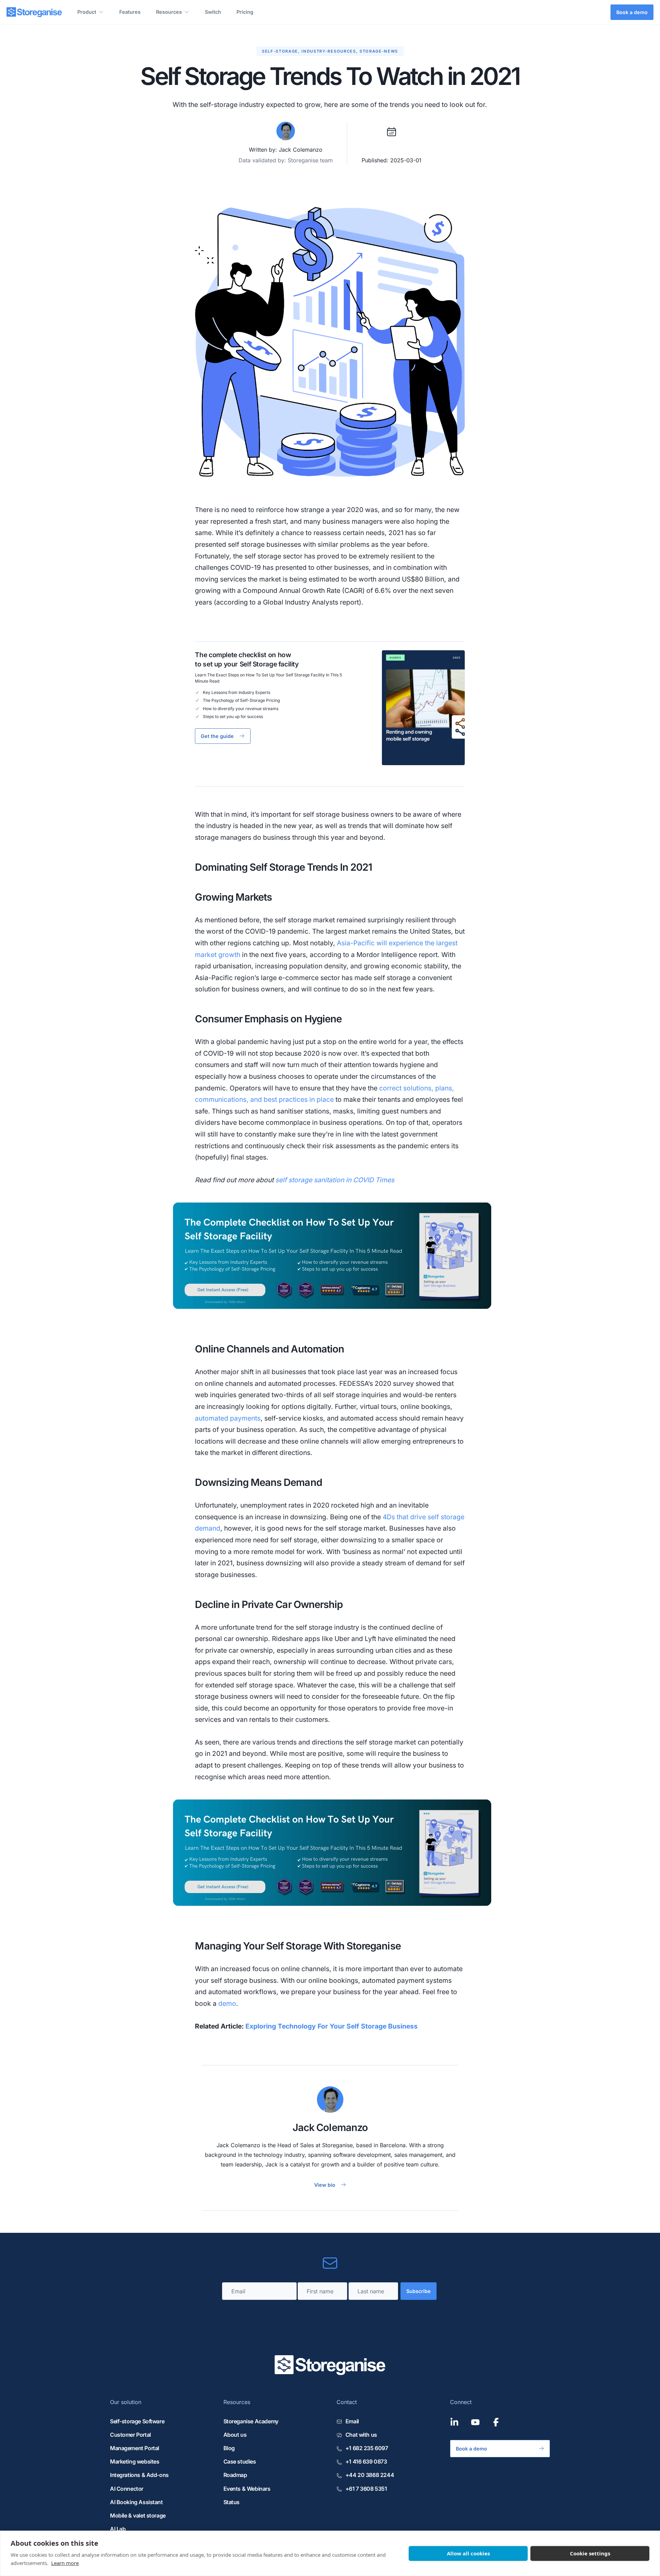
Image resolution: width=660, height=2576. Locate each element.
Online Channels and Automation (269, 1349)
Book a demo (632, 12)
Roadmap (235, 2475)
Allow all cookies (468, 2553)
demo (227, 2003)
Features (130, 12)
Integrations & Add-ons (139, 2475)
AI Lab (118, 2529)
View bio (325, 2185)
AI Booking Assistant (136, 2502)
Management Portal (135, 2448)
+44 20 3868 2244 (370, 2475)
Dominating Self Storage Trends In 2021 (283, 867)
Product (87, 12)
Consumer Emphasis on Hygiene (268, 1019)
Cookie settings (590, 2553)
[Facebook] (496, 2422)
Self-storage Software (137, 2421)
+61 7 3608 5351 (366, 2489)
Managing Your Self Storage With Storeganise (298, 1946)
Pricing (245, 12)
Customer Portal (130, 2435)
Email (352, 2421)
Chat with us (361, 2435)
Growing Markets (233, 897)
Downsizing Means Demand (258, 1482)
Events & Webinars (247, 2489)
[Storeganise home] (34, 12)
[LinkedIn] (454, 2422)
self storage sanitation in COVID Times (335, 1180)
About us (235, 2435)
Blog (229, 2448)
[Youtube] (475, 2422)
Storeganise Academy (251, 2421)
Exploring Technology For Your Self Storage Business (332, 2026)
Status (232, 2502)
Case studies (240, 2461)
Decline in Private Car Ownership (269, 1604)
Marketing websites (135, 2461)
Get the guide (217, 736)
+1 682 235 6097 (367, 2448)
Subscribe (419, 2291)
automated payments (228, 1418)
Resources (169, 12)
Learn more (65, 2563)
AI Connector (127, 2489)
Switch (213, 12)
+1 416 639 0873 (366, 2461)
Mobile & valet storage (138, 2515)
